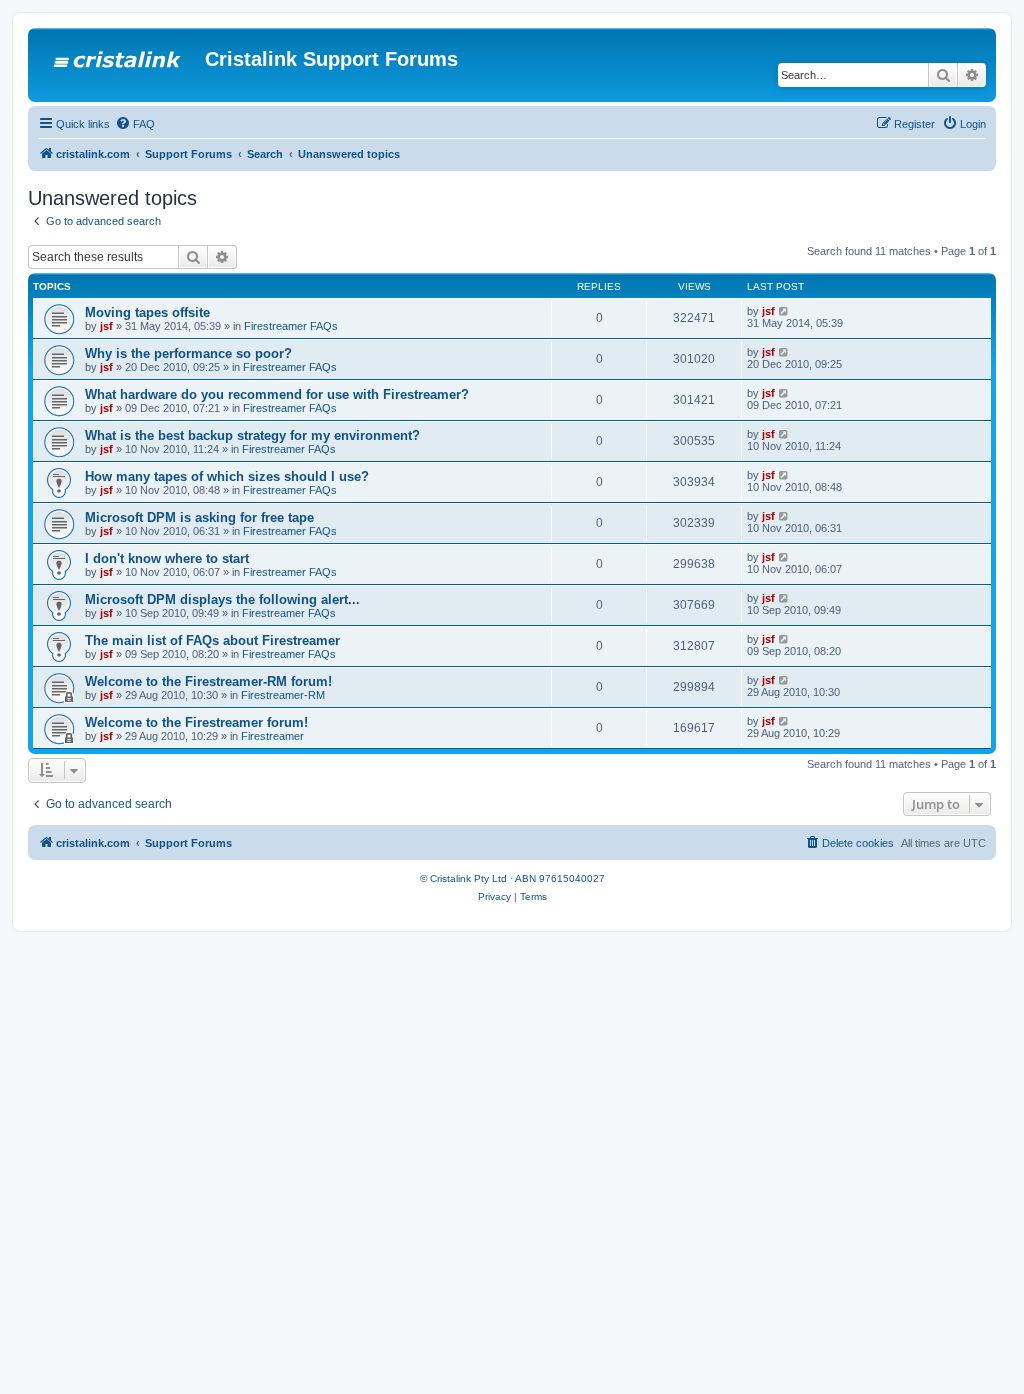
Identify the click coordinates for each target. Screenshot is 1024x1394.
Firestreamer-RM (283, 695)
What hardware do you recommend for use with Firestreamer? (277, 394)
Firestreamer (272, 736)
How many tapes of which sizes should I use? (227, 476)
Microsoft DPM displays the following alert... (222, 599)
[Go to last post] (784, 311)
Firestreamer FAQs (291, 326)
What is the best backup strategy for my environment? (252, 435)
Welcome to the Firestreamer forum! (196, 722)
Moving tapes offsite (147, 312)
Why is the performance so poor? (188, 353)
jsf (106, 326)
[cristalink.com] (119, 65)
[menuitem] (135, 124)
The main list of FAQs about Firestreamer (212, 640)
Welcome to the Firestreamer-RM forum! (208, 681)
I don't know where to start (167, 558)
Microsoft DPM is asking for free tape (199, 517)
